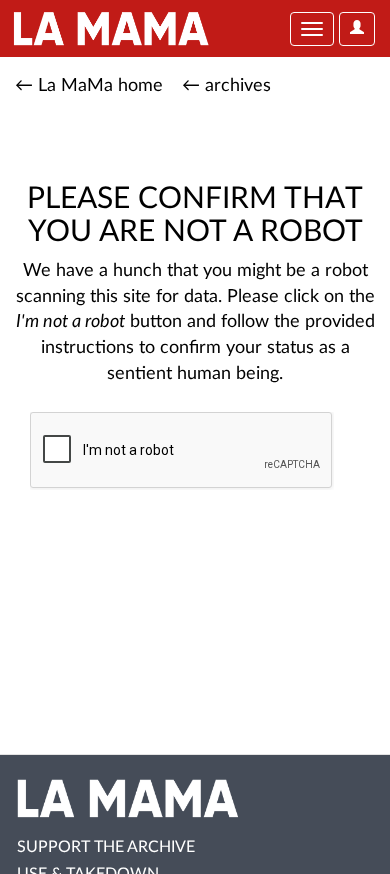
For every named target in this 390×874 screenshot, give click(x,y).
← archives (226, 86)
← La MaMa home (89, 86)
